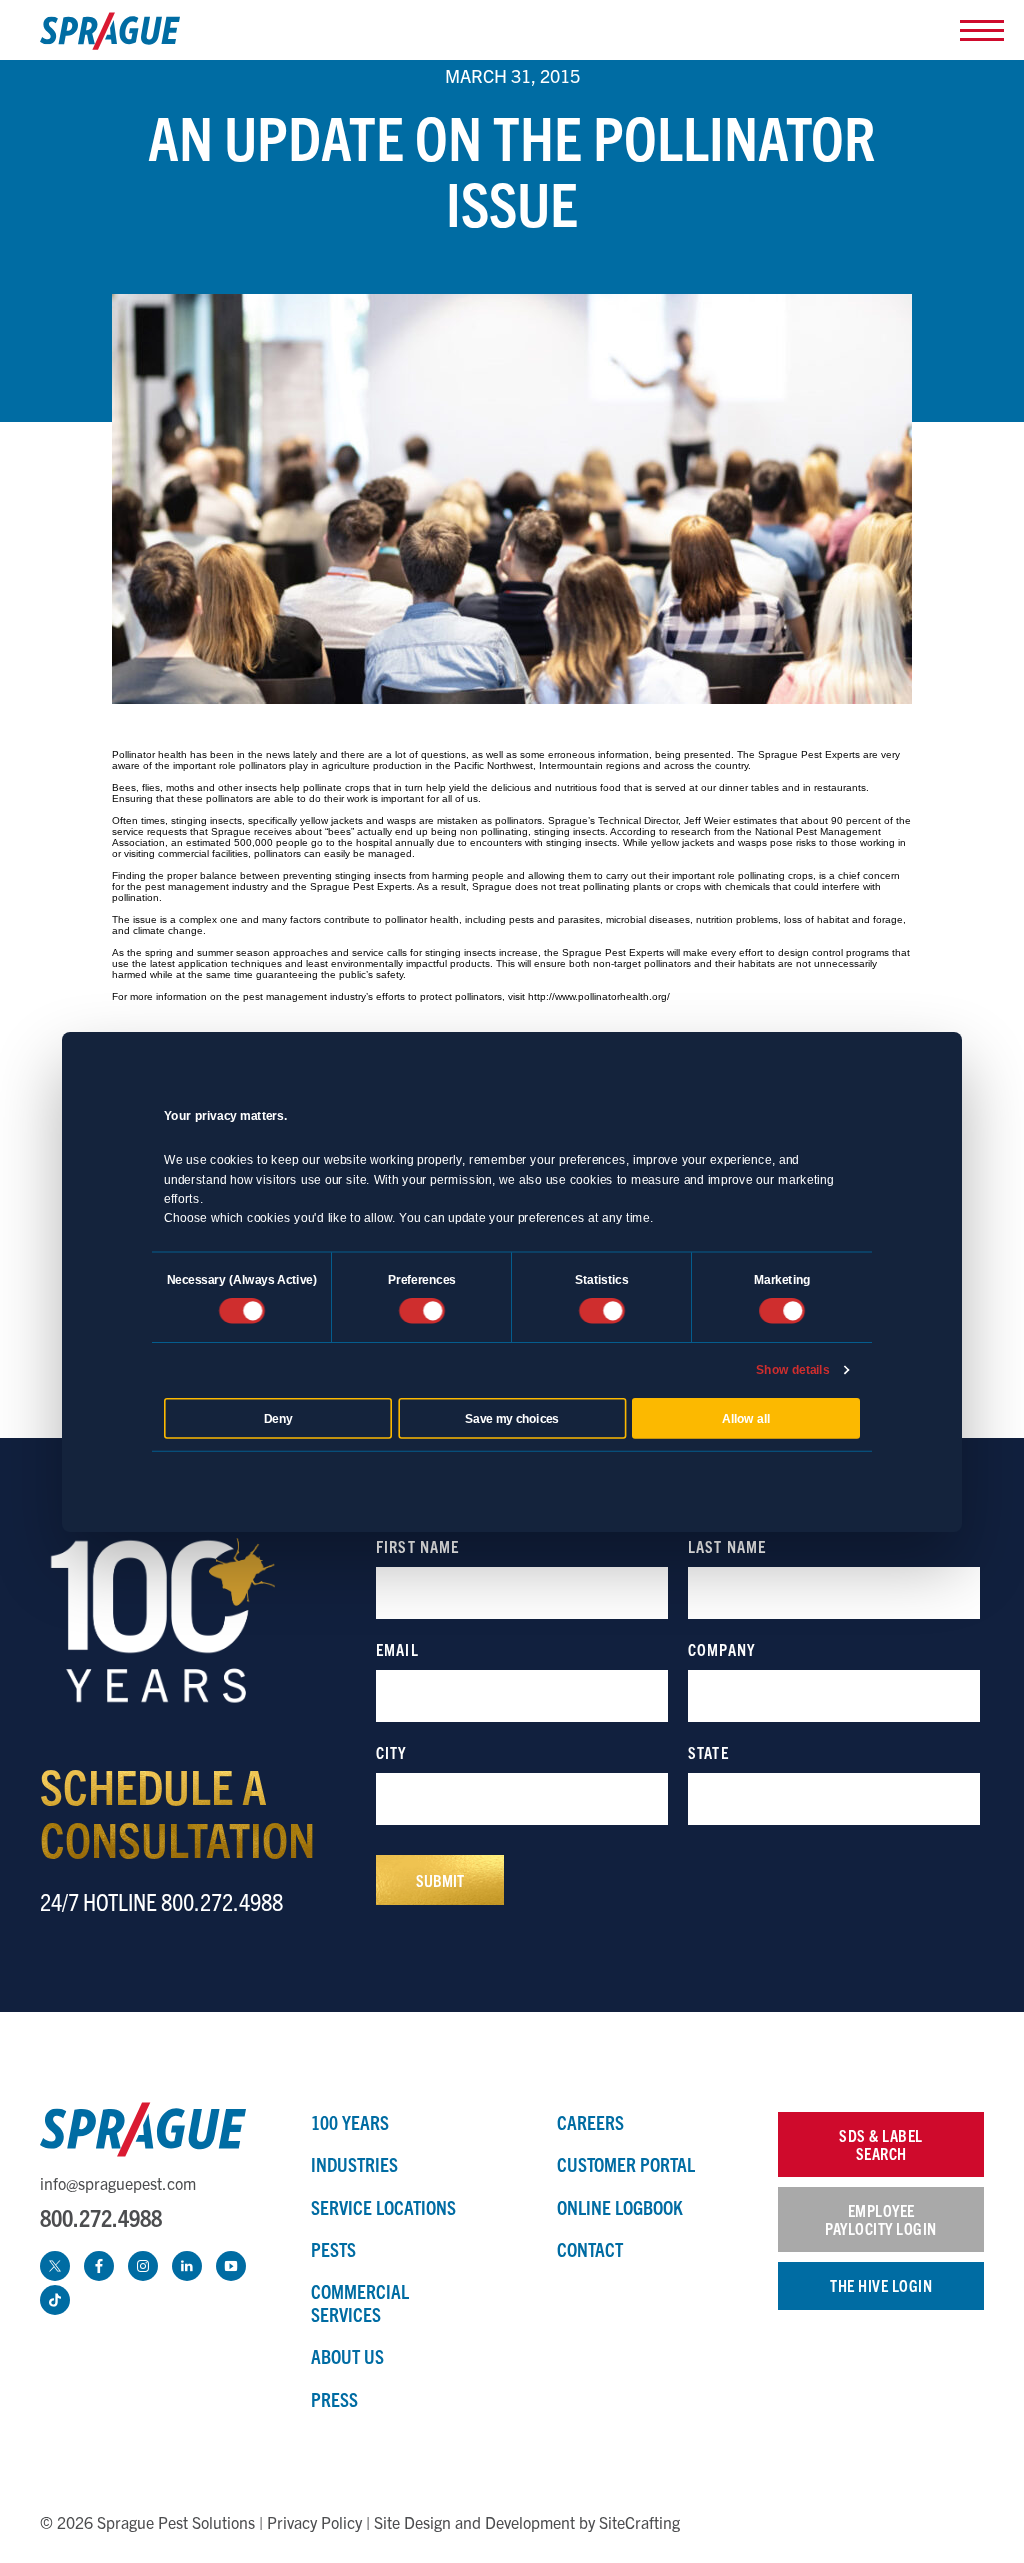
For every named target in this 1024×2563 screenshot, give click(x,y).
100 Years (350, 2122)
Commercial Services (360, 2302)
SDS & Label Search (881, 2144)
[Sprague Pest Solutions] (110, 35)
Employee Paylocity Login (881, 2219)
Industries (354, 2164)
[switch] (422, 1311)
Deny (278, 1418)
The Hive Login (881, 2285)
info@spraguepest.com (118, 2183)
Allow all (746, 1418)
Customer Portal (626, 2164)
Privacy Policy (314, 2522)
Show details (792, 1370)
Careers (590, 2122)
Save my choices (512, 1418)
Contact (590, 2249)
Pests (333, 2249)
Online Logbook (620, 2207)
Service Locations (383, 2207)
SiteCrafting (639, 2522)
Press (334, 2399)
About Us (347, 2356)
